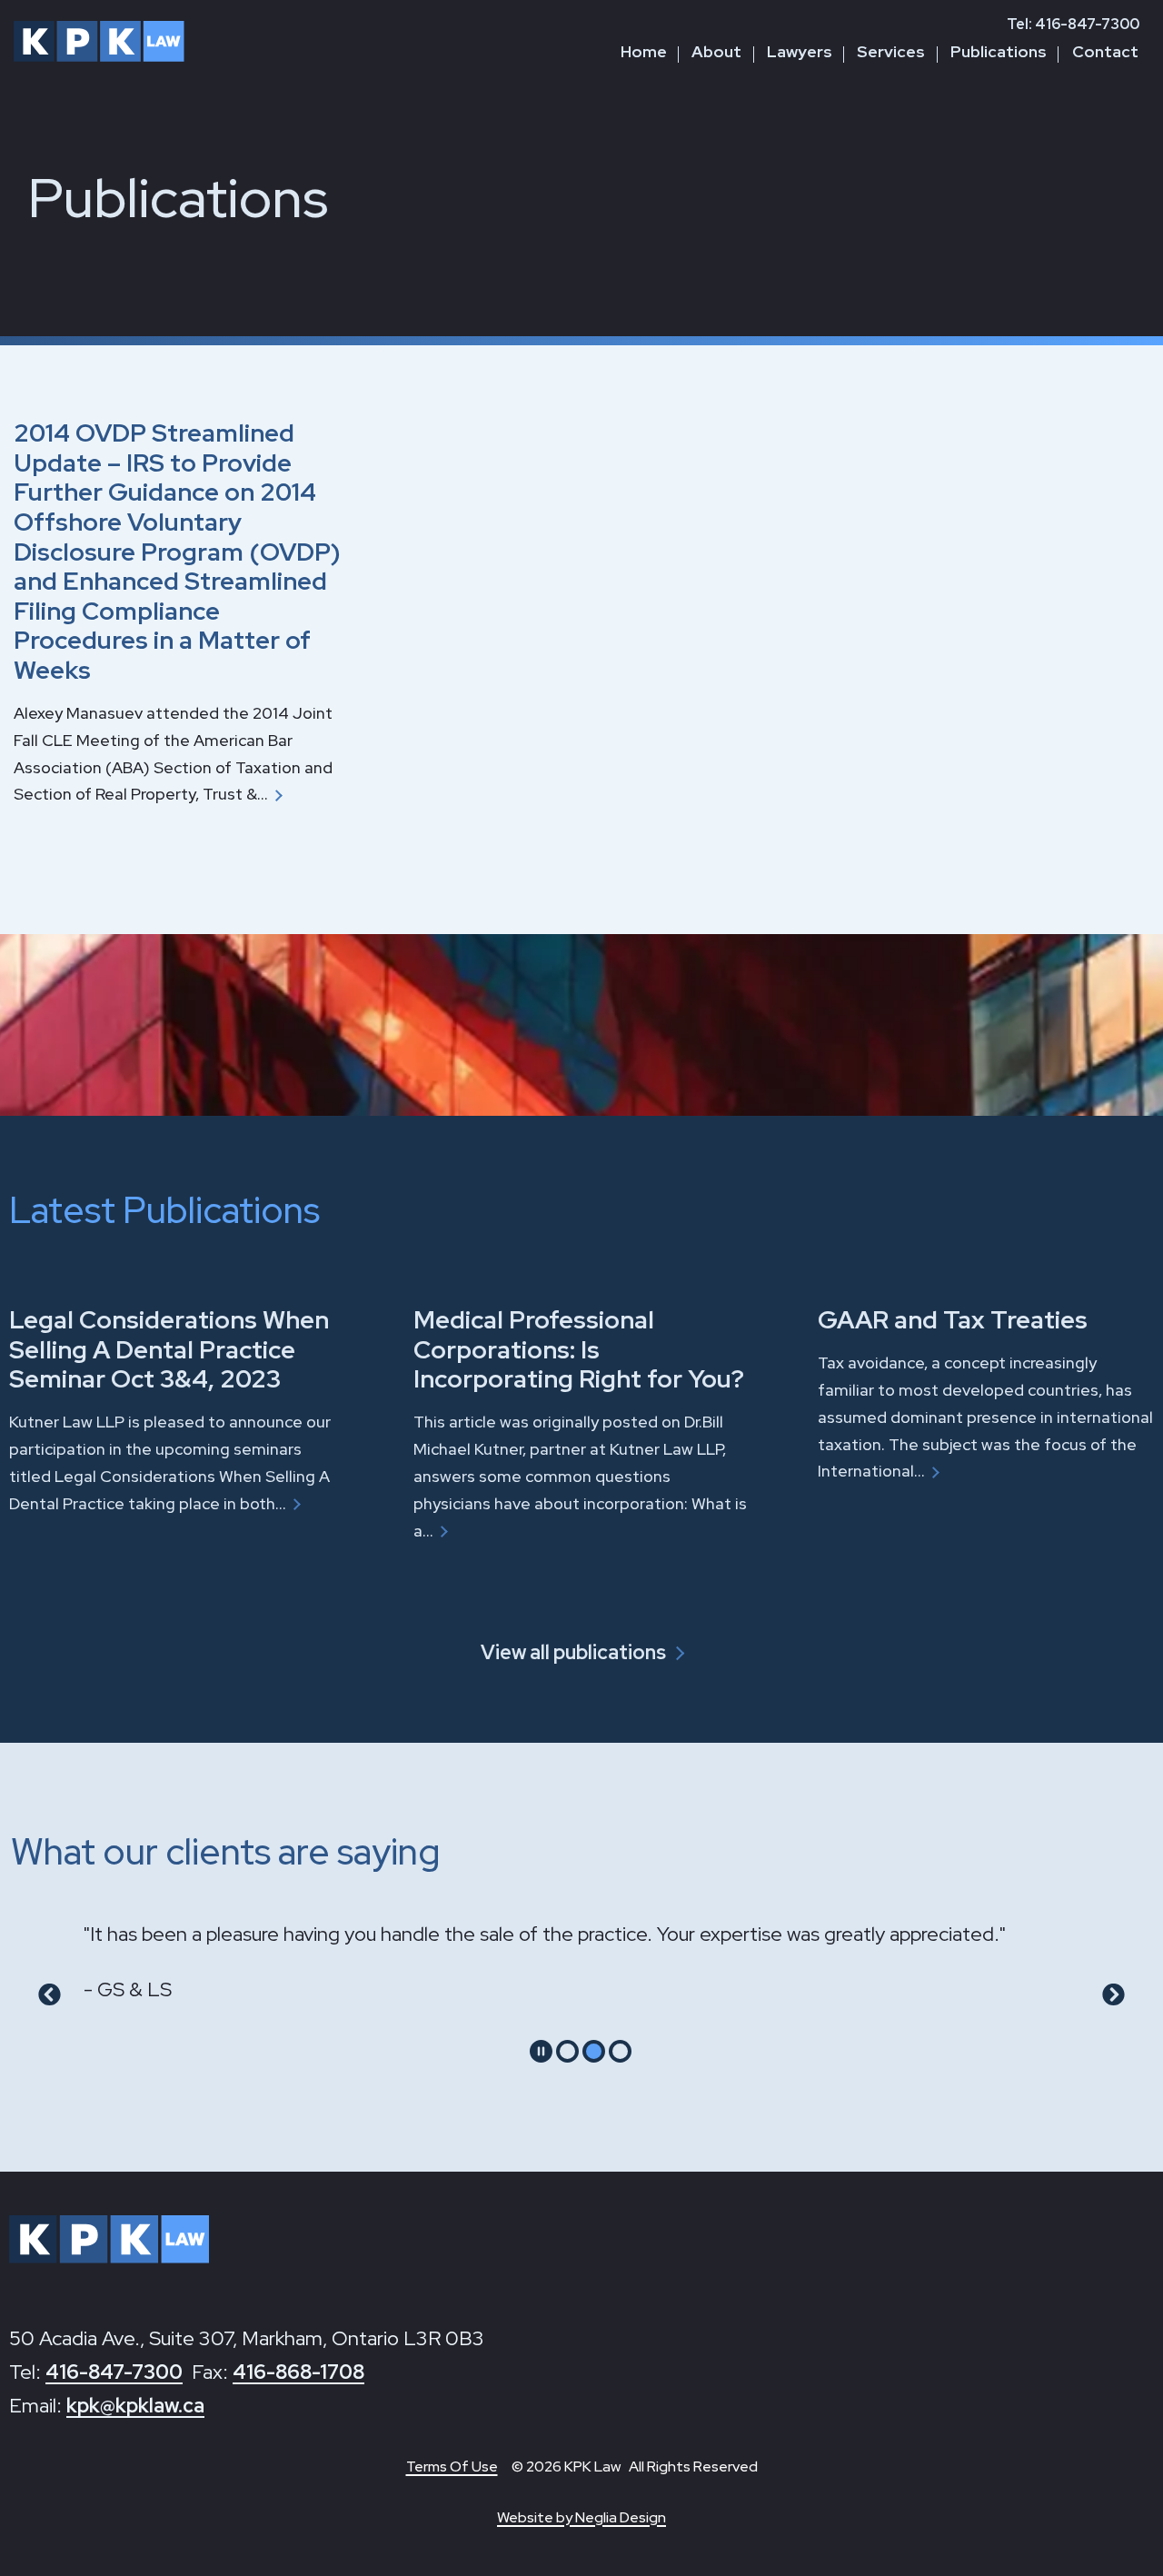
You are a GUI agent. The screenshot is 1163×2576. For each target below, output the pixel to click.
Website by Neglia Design (581, 2517)
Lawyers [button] (800, 51)
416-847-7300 (114, 2372)
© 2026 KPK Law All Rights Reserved (635, 2467)
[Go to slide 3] (620, 2051)
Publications (999, 51)
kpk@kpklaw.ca (135, 2406)
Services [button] (891, 51)
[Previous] (50, 1995)
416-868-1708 (298, 2372)
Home (644, 51)
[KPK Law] (99, 41)
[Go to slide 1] (567, 2051)
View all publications (573, 1652)
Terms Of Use (452, 2467)
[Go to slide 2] (594, 2051)
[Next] (1113, 1995)
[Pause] (541, 2051)
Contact (1105, 51)
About (716, 51)
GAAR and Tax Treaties (953, 1319)
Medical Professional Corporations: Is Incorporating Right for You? (579, 1349)
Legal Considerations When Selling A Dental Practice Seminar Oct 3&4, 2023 (169, 1349)
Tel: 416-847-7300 (1073, 24)
